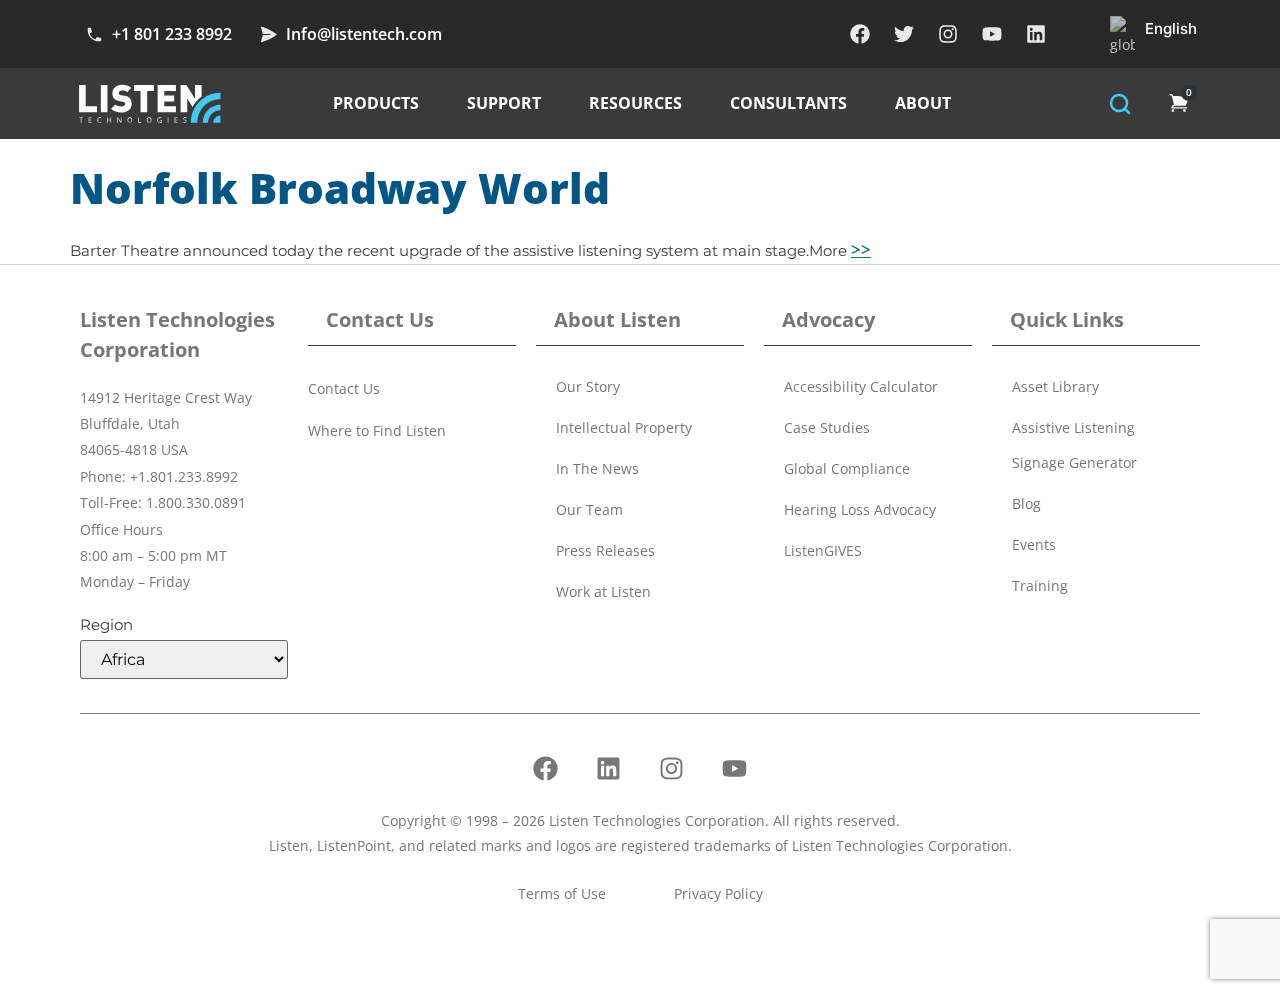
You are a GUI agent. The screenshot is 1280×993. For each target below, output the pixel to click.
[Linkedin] (1036, 34)
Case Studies (827, 427)
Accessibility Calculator (861, 386)
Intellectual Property (624, 427)
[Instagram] (948, 34)
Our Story (588, 386)
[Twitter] (904, 34)
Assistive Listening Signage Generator (1074, 445)
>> (861, 249)
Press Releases (605, 550)
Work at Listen (603, 591)
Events (1034, 544)
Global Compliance (847, 468)
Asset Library (1055, 386)
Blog (1026, 503)
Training (1040, 585)
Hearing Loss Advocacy (860, 509)
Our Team (589, 509)
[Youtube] (992, 34)
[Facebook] (860, 34)
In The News (597, 468)
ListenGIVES (823, 550)
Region (106, 624)
